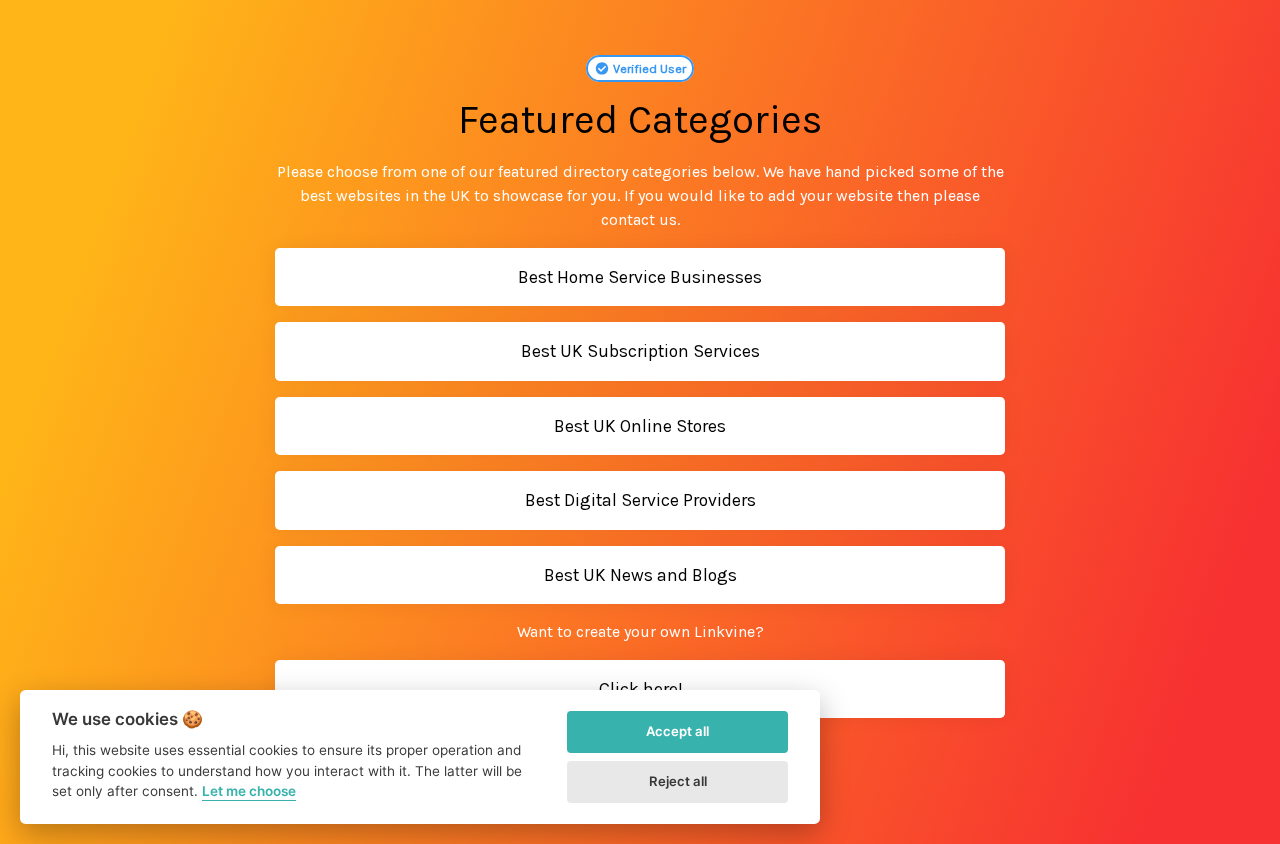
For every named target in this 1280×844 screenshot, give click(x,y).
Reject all (678, 781)
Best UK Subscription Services (640, 351)
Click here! (640, 689)
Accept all (677, 731)
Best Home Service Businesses (640, 277)
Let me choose (249, 791)
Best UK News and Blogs (640, 575)
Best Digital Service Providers (640, 500)
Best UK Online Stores (640, 426)
